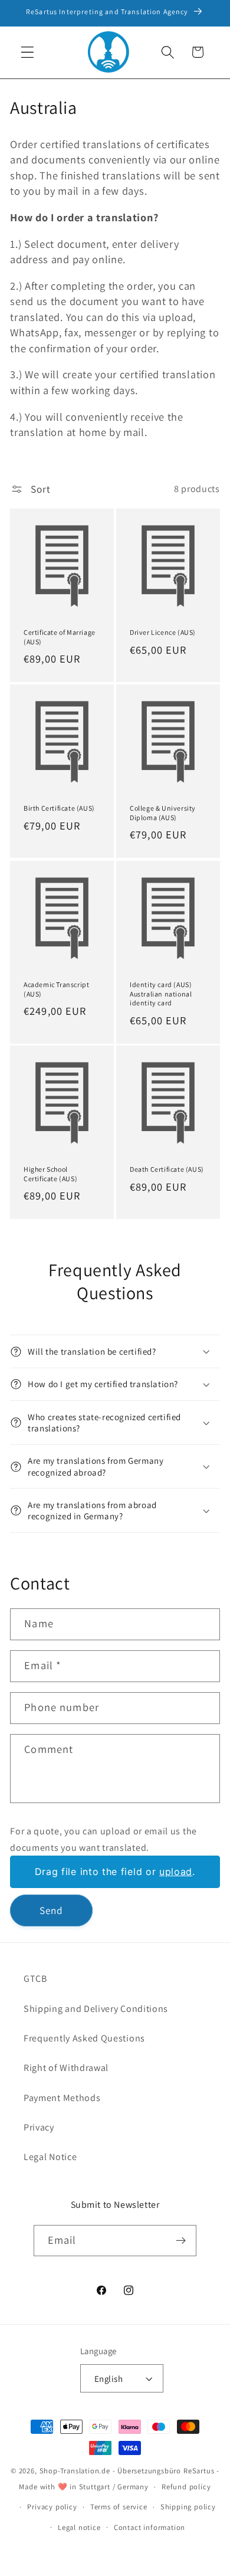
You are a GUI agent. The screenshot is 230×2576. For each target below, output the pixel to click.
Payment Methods (62, 2098)
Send (52, 1910)
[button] (27, 52)
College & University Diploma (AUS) (163, 813)
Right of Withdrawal (66, 2068)
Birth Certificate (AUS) (59, 809)
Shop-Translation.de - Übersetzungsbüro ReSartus (128, 2471)
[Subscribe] (181, 2241)
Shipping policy (188, 2507)
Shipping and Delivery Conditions (96, 2009)
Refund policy (186, 2487)
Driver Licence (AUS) (163, 632)
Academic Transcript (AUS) (56, 989)
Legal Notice (50, 2157)
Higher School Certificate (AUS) (50, 1174)
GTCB (35, 1979)
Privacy (39, 2127)
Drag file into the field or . (115, 1872)
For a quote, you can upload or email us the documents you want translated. (103, 1839)
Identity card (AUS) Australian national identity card (161, 994)
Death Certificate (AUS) (167, 1170)
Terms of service (119, 2507)
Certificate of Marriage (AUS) (60, 637)
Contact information (149, 2527)
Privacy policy (52, 2507)
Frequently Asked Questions (84, 2038)
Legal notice (79, 2527)
